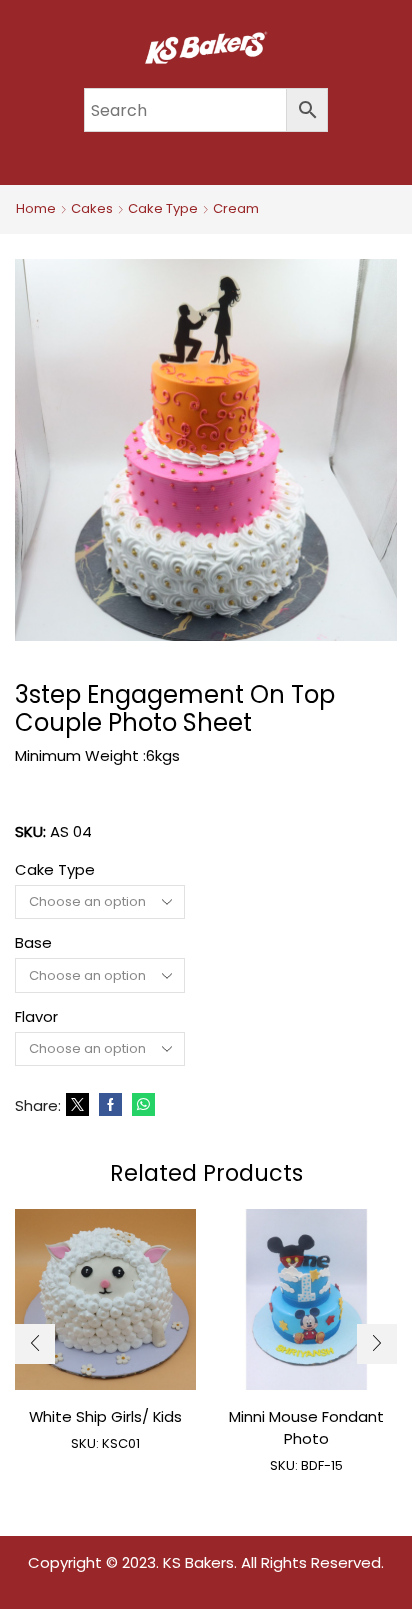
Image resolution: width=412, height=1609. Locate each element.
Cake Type (163, 209)
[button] (35, 1344)
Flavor (36, 1016)
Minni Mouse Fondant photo (306, 1427)
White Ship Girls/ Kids (105, 1416)
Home (36, 209)
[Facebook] (110, 1105)
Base (33, 942)
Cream (236, 209)
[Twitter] (77, 1105)
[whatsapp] (141, 1105)
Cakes (92, 209)
